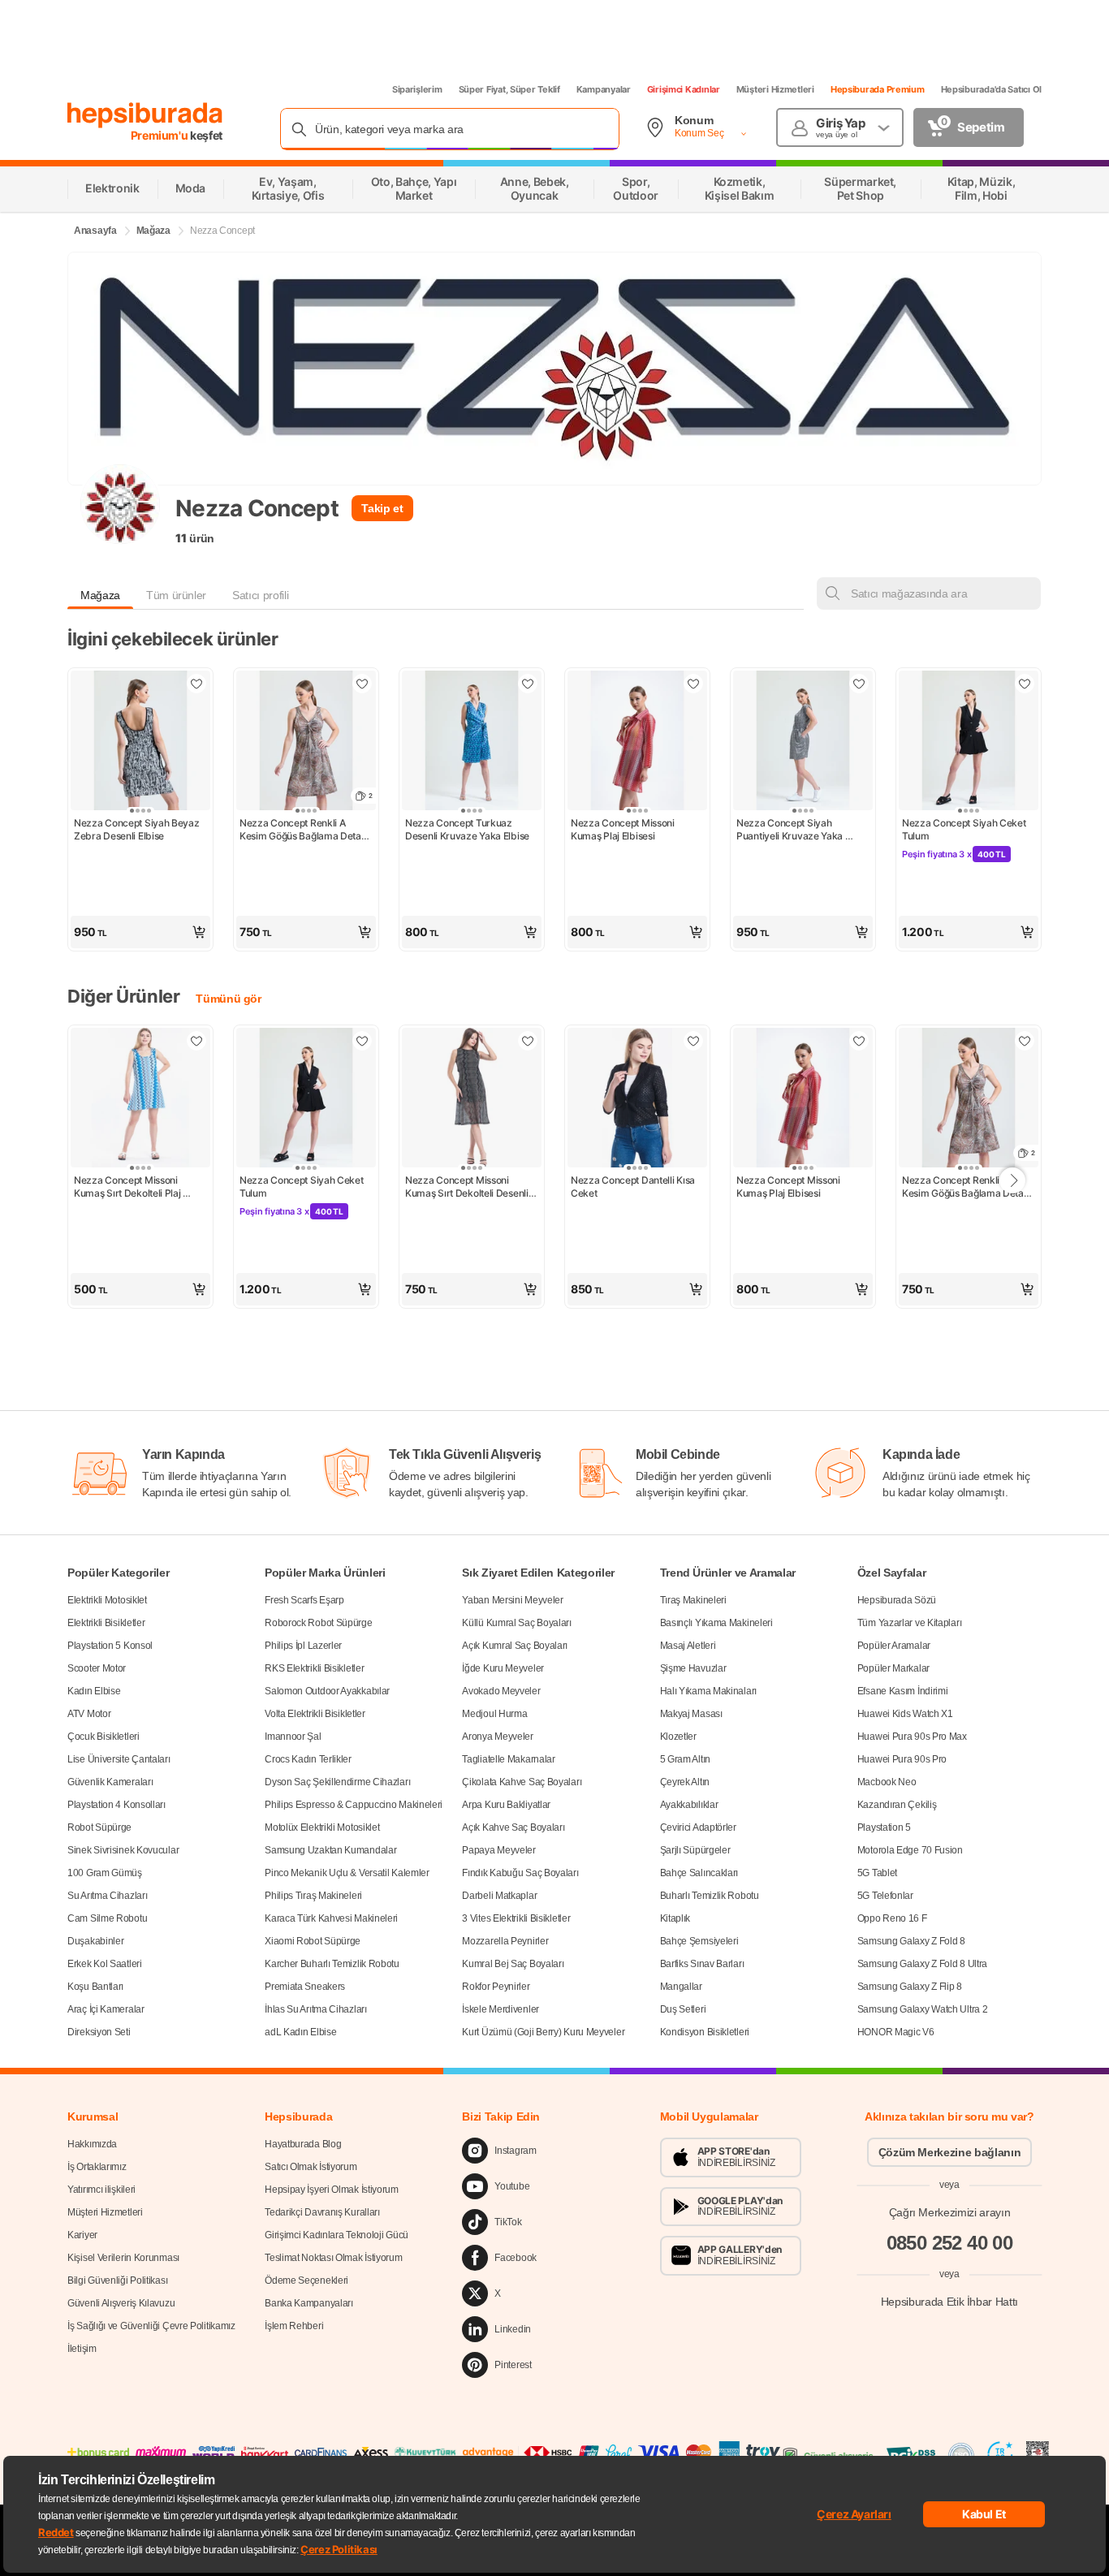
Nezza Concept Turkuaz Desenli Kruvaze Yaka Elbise (467, 829)
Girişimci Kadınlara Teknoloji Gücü (337, 2235)
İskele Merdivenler (501, 2009)
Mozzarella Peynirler (505, 1941)
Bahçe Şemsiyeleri (699, 1941)
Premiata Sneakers (305, 1987)
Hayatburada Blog (303, 2144)
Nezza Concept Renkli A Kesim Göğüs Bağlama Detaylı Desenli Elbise (306, 830)
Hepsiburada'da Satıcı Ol (991, 89)
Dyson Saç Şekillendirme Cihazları (337, 1782)
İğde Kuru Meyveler (503, 1668)
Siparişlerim (417, 89)
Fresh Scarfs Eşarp (304, 1600)
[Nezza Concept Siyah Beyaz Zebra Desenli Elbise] (140, 742)
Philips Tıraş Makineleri (313, 1896)
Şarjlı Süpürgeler (695, 1850)
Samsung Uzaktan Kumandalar (330, 1850)
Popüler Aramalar (894, 1646)
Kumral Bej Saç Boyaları (513, 1964)
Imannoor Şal (293, 1737)
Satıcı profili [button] (260, 595)
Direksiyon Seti (99, 2032)
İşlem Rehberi (294, 2326)
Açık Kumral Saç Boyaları (515, 1646)
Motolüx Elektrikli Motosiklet (322, 1827)
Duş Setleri (683, 2009)
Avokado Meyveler (501, 1691)
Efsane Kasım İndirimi (903, 1691)
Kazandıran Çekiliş (897, 1805)
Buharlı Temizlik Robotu (710, 1896)
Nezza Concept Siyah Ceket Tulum (965, 829)
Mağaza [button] (100, 595)
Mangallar (681, 1987)
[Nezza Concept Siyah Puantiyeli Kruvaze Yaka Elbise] (803, 742)
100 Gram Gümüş (105, 1873)
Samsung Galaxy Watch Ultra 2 (923, 2009)
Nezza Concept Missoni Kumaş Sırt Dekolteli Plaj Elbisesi (128, 1187)
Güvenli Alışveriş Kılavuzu (121, 2303)
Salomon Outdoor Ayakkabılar (327, 1691)
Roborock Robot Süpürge (318, 1623)
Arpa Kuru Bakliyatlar (506, 1805)
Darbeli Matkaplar (499, 1896)
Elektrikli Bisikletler (106, 1623)
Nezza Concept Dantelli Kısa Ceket (634, 1187)
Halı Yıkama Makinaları (708, 1691)
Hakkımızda (92, 2144)
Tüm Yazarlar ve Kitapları (910, 1623)
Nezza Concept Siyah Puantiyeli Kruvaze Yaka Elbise (791, 830)
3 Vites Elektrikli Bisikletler (516, 1918)
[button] (140, 932)
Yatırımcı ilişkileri (101, 2190)
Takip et (382, 508)
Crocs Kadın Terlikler (308, 1759)
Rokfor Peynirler (496, 1987)
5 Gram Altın (685, 1759)
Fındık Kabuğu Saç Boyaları (520, 1873)
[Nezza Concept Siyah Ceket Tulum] (969, 742)
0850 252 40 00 (950, 2243)
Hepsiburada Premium (878, 89)
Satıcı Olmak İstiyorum (311, 2167)
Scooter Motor (97, 1668)
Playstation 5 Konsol (110, 1646)
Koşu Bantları (95, 1987)
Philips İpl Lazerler (303, 1646)
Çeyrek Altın (685, 1782)
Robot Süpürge (99, 1827)
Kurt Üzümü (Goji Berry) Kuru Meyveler (543, 2032)
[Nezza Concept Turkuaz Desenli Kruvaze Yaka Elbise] (472, 742)
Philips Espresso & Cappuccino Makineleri (354, 1805)
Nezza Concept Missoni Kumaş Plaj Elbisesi (624, 829)
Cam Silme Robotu (107, 1918)
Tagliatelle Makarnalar (508, 1759)
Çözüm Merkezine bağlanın (950, 2152)
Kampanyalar (604, 89)
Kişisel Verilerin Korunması (123, 2258)
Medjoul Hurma (494, 1714)
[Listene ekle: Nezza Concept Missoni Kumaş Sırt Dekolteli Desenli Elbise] (528, 1041)
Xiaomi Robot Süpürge (313, 1941)
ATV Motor (89, 1714)
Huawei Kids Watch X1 (905, 1714)
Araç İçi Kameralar (106, 2009)
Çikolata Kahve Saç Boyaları (522, 1782)
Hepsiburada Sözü (897, 1600)
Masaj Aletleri (688, 1646)
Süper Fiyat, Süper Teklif (509, 89)
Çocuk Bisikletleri (104, 1737)
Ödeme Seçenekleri (306, 2280)
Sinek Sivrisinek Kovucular (123, 1850)
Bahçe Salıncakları (699, 1873)
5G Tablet (877, 1873)
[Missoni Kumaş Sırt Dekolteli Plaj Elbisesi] (140, 1099)
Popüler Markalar (893, 1668)
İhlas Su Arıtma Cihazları (316, 2009)
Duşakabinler (95, 1941)
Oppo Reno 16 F (892, 1918)
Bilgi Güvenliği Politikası (117, 2280)
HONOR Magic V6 (896, 2032)
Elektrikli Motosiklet (107, 1600)
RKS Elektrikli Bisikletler (314, 1668)
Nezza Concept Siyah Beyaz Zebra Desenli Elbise (138, 829)
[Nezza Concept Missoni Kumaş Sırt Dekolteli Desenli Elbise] (472, 1099)
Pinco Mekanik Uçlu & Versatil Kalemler (347, 1873)
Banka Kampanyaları (309, 2303)
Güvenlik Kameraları (110, 1782)
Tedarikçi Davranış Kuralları (322, 2212)
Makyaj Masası (691, 1714)
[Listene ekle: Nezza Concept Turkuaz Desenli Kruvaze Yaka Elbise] (528, 684)
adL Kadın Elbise (300, 2032)
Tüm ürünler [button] (176, 595)
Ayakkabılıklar (689, 1805)
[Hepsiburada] (145, 115)
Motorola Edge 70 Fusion (910, 1850)
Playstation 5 (884, 1827)
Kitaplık (675, 1918)
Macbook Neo (887, 1782)
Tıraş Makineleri (693, 1600)
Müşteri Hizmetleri (775, 89)
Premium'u (161, 135)
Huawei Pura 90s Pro (902, 1759)
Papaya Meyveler (499, 1850)
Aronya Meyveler (498, 1737)
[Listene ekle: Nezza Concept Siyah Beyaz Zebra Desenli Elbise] (196, 684)
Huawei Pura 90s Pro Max (912, 1737)
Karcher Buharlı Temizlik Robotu (332, 1964)
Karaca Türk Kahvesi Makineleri (331, 1918)
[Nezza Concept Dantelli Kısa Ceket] (637, 1099)
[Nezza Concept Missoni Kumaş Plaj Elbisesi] (637, 742)
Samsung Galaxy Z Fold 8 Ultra (922, 1964)
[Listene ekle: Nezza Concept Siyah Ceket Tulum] (1025, 684)
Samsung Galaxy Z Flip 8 (910, 1987)
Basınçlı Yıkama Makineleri (716, 1623)
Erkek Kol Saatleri (105, 1964)
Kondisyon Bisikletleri (705, 2032)
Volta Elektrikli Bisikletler (315, 1714)
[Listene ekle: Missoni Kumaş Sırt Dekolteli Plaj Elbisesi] (196, 1041)
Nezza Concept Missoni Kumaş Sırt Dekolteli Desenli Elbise (468, 1187)
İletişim (82, 2349)
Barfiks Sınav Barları (702, 1964)
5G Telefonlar (885, 1896)
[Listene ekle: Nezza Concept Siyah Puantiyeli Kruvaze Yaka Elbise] (859, 684)
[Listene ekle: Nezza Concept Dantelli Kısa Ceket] (693, 1041)
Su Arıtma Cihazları (107, 1896)
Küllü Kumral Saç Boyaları (517, 1623)
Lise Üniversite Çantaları (119, 1759)
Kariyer (82, 2235)
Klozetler (678, 1737)
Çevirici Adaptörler (698, 1827)
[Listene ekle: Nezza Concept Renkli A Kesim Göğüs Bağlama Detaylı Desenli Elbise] (362, 684)
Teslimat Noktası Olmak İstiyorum (333, 2258)
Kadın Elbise (94, 1691)
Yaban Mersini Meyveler (512, 1600)
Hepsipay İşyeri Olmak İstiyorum (332, 2190)
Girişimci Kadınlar (684, 89)
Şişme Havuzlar (693, 1668)
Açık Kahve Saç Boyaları (513, 1827)
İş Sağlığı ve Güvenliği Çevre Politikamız (151, 2326)
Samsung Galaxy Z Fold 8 (911, 1941)
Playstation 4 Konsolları (117, 1805)
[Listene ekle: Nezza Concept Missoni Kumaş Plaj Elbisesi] (693, 684)
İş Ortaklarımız (97, 2167)
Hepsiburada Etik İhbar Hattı (949, 2302)
